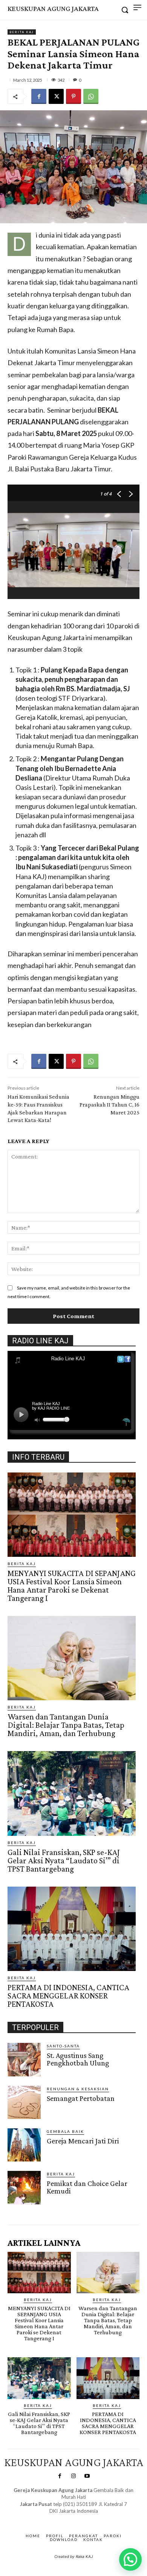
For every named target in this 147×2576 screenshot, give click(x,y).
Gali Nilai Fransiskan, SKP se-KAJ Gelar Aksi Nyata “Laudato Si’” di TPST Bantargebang (64, 1860)
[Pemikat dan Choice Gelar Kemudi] (24, 2187)
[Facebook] (39, 96)
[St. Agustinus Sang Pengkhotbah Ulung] (24, 2059)
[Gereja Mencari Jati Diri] (24, 2145)
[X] (56, 96)
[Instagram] (73, 2476)
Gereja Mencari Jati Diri (83, 2141)
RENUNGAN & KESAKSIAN (78, 2089)
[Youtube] (87, 2476)
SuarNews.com (62, 2518)
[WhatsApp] (91, 96)
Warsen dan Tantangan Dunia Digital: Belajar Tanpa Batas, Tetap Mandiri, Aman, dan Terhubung (66, 1725)
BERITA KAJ (22, 32)
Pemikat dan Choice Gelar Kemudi (87, 2187)
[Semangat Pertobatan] (24, 2102)
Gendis (96, 2518)
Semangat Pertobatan (81, 2098)
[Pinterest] (73, 96)
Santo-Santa (63, 2046)
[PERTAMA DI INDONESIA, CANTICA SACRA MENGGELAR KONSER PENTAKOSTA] (72, 1929)
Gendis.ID (21, 2207)
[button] (130, 2559)
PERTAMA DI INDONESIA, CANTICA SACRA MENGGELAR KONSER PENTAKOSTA (68, 1996)
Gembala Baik (65, 2131)
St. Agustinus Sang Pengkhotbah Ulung (78, 2059)
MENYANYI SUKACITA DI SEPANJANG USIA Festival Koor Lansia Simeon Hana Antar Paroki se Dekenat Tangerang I (72, 1586)
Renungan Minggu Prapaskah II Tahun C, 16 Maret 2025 (109, 1104)
